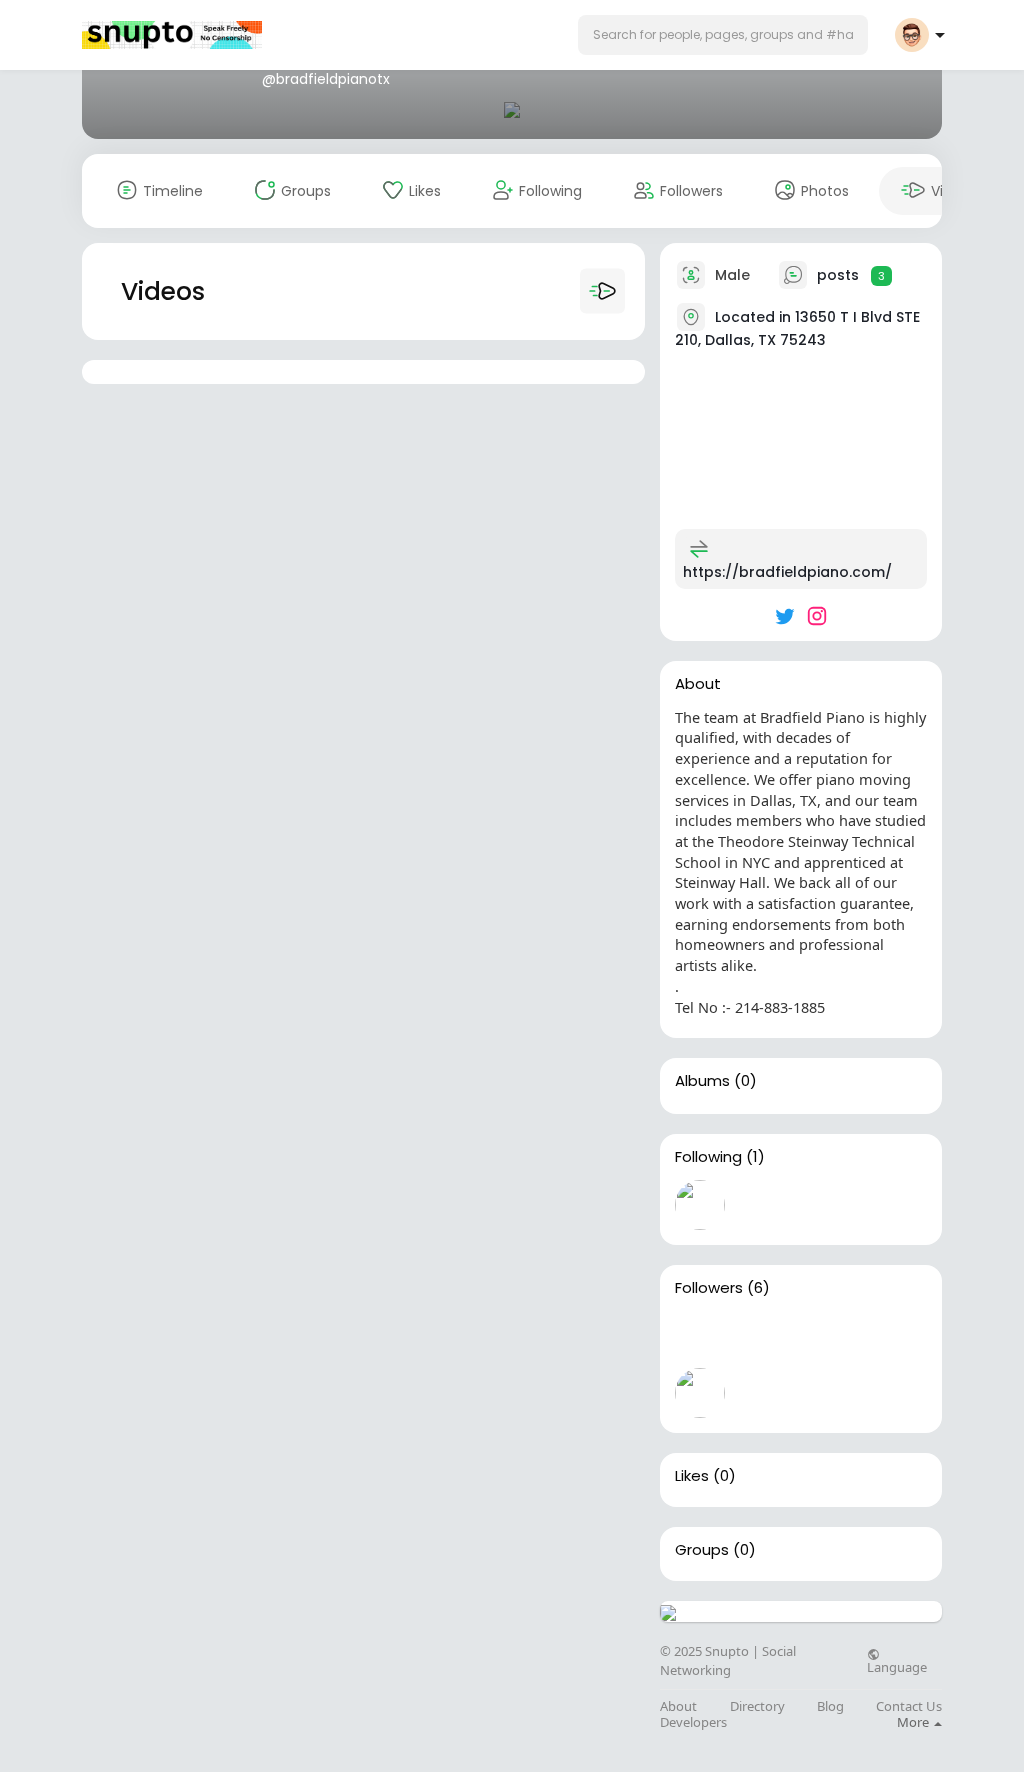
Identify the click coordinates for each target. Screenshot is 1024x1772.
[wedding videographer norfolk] (764, 1336)
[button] (723, 35)
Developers (693, 1722)
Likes (692, 1476)
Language (897, 1666)
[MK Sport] (828, 1336)
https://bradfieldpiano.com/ (787, 572)
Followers (709, 1288)
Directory (757, 1706)
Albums (702, 1081)
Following (708, 1157)
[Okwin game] (764, 1393)
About (678, 1706)
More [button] (914, 1722)
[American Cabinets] (892, 1336)
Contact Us (909, 1706)
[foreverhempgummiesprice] (700, 1393)
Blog (830, 1706)
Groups (702, 1550)
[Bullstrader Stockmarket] (700, 1205)
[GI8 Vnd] (700, 1336)
